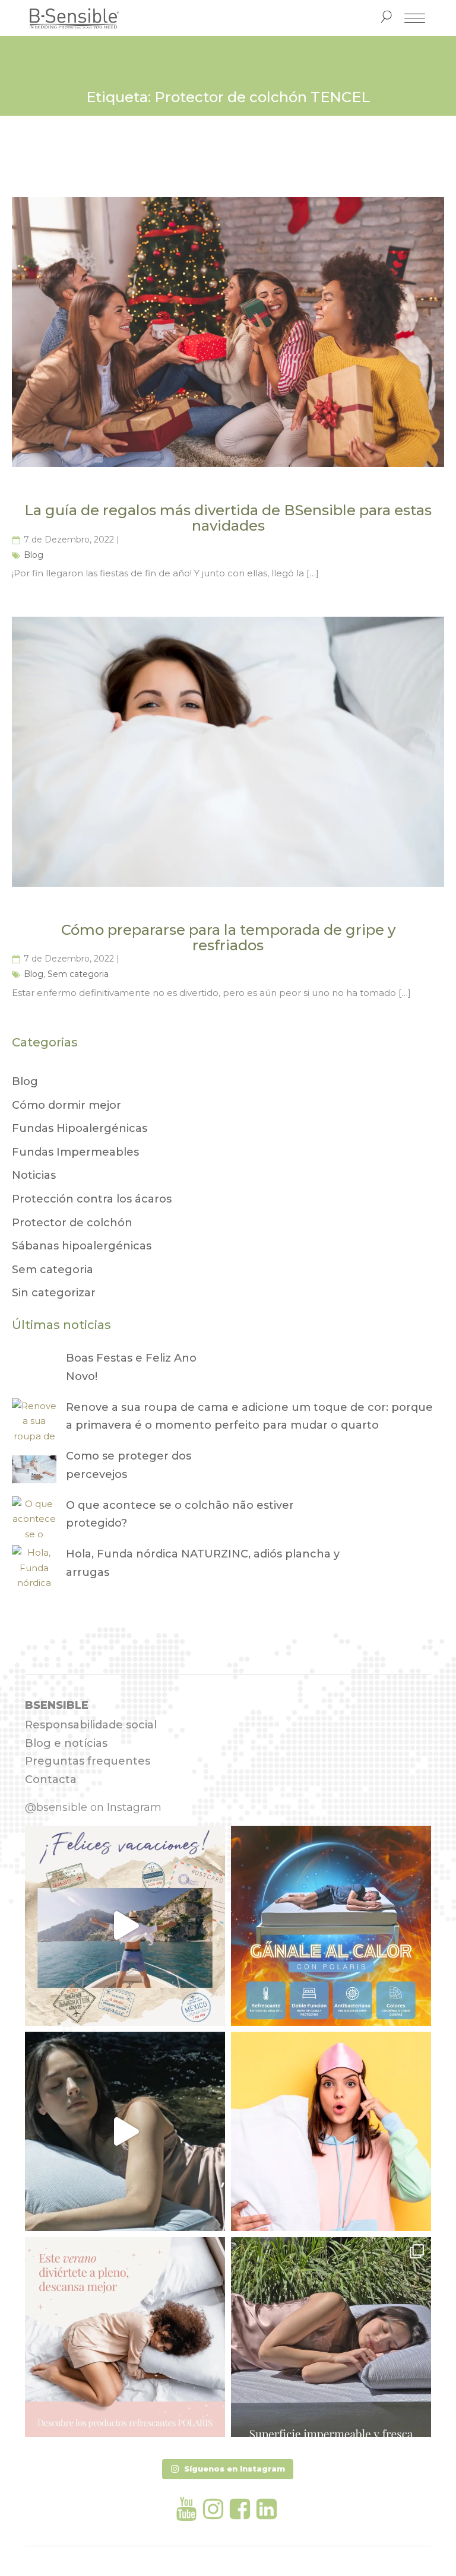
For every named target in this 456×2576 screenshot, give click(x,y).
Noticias (34, 1175)
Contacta (51, 1779)
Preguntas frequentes (88, 1761)
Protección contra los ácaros (92, 1199)
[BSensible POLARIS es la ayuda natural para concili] (331, 1926)
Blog (34, 555)
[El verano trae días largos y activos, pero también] (125, 2337)
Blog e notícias (66, 1743)
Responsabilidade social (91, 1725)
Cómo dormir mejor (66, 1105)
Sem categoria (78, 974)
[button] (228, 2469)
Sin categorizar (54, 1293)
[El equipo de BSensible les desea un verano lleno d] (125, 1926)
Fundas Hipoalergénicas (80, 1128)
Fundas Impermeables (75, 1152)
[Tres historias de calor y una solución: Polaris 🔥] (125, 2132)
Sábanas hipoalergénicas (82, 1246)
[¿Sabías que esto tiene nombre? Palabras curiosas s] (331, 2132)
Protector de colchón (72, 1223)
